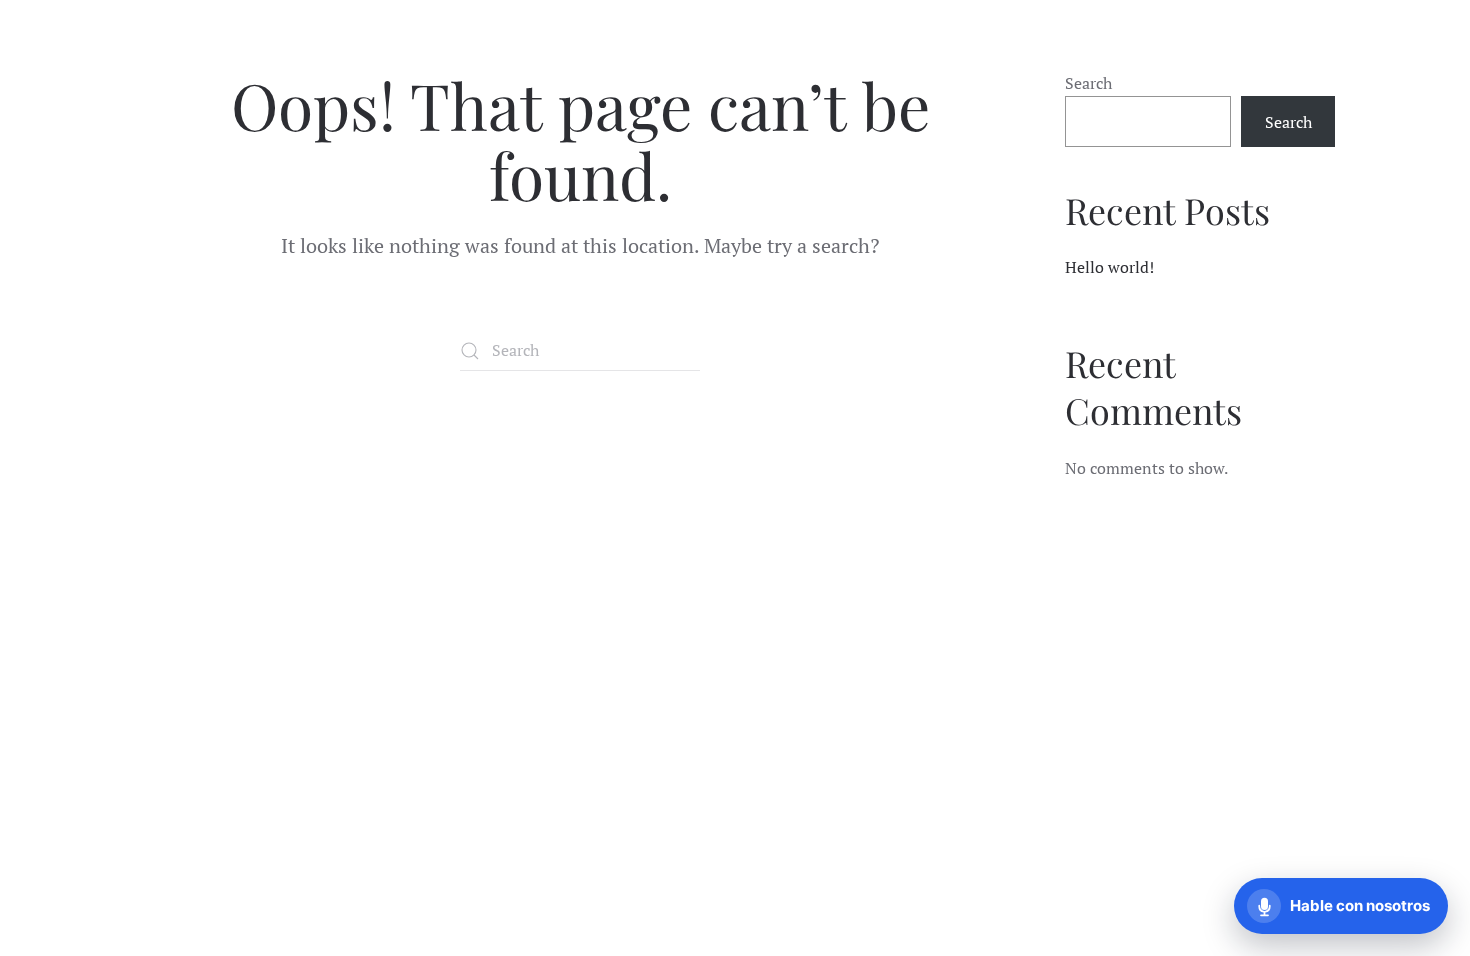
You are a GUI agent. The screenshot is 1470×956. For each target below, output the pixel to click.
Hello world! (1109, 267)
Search (1088, 83)
